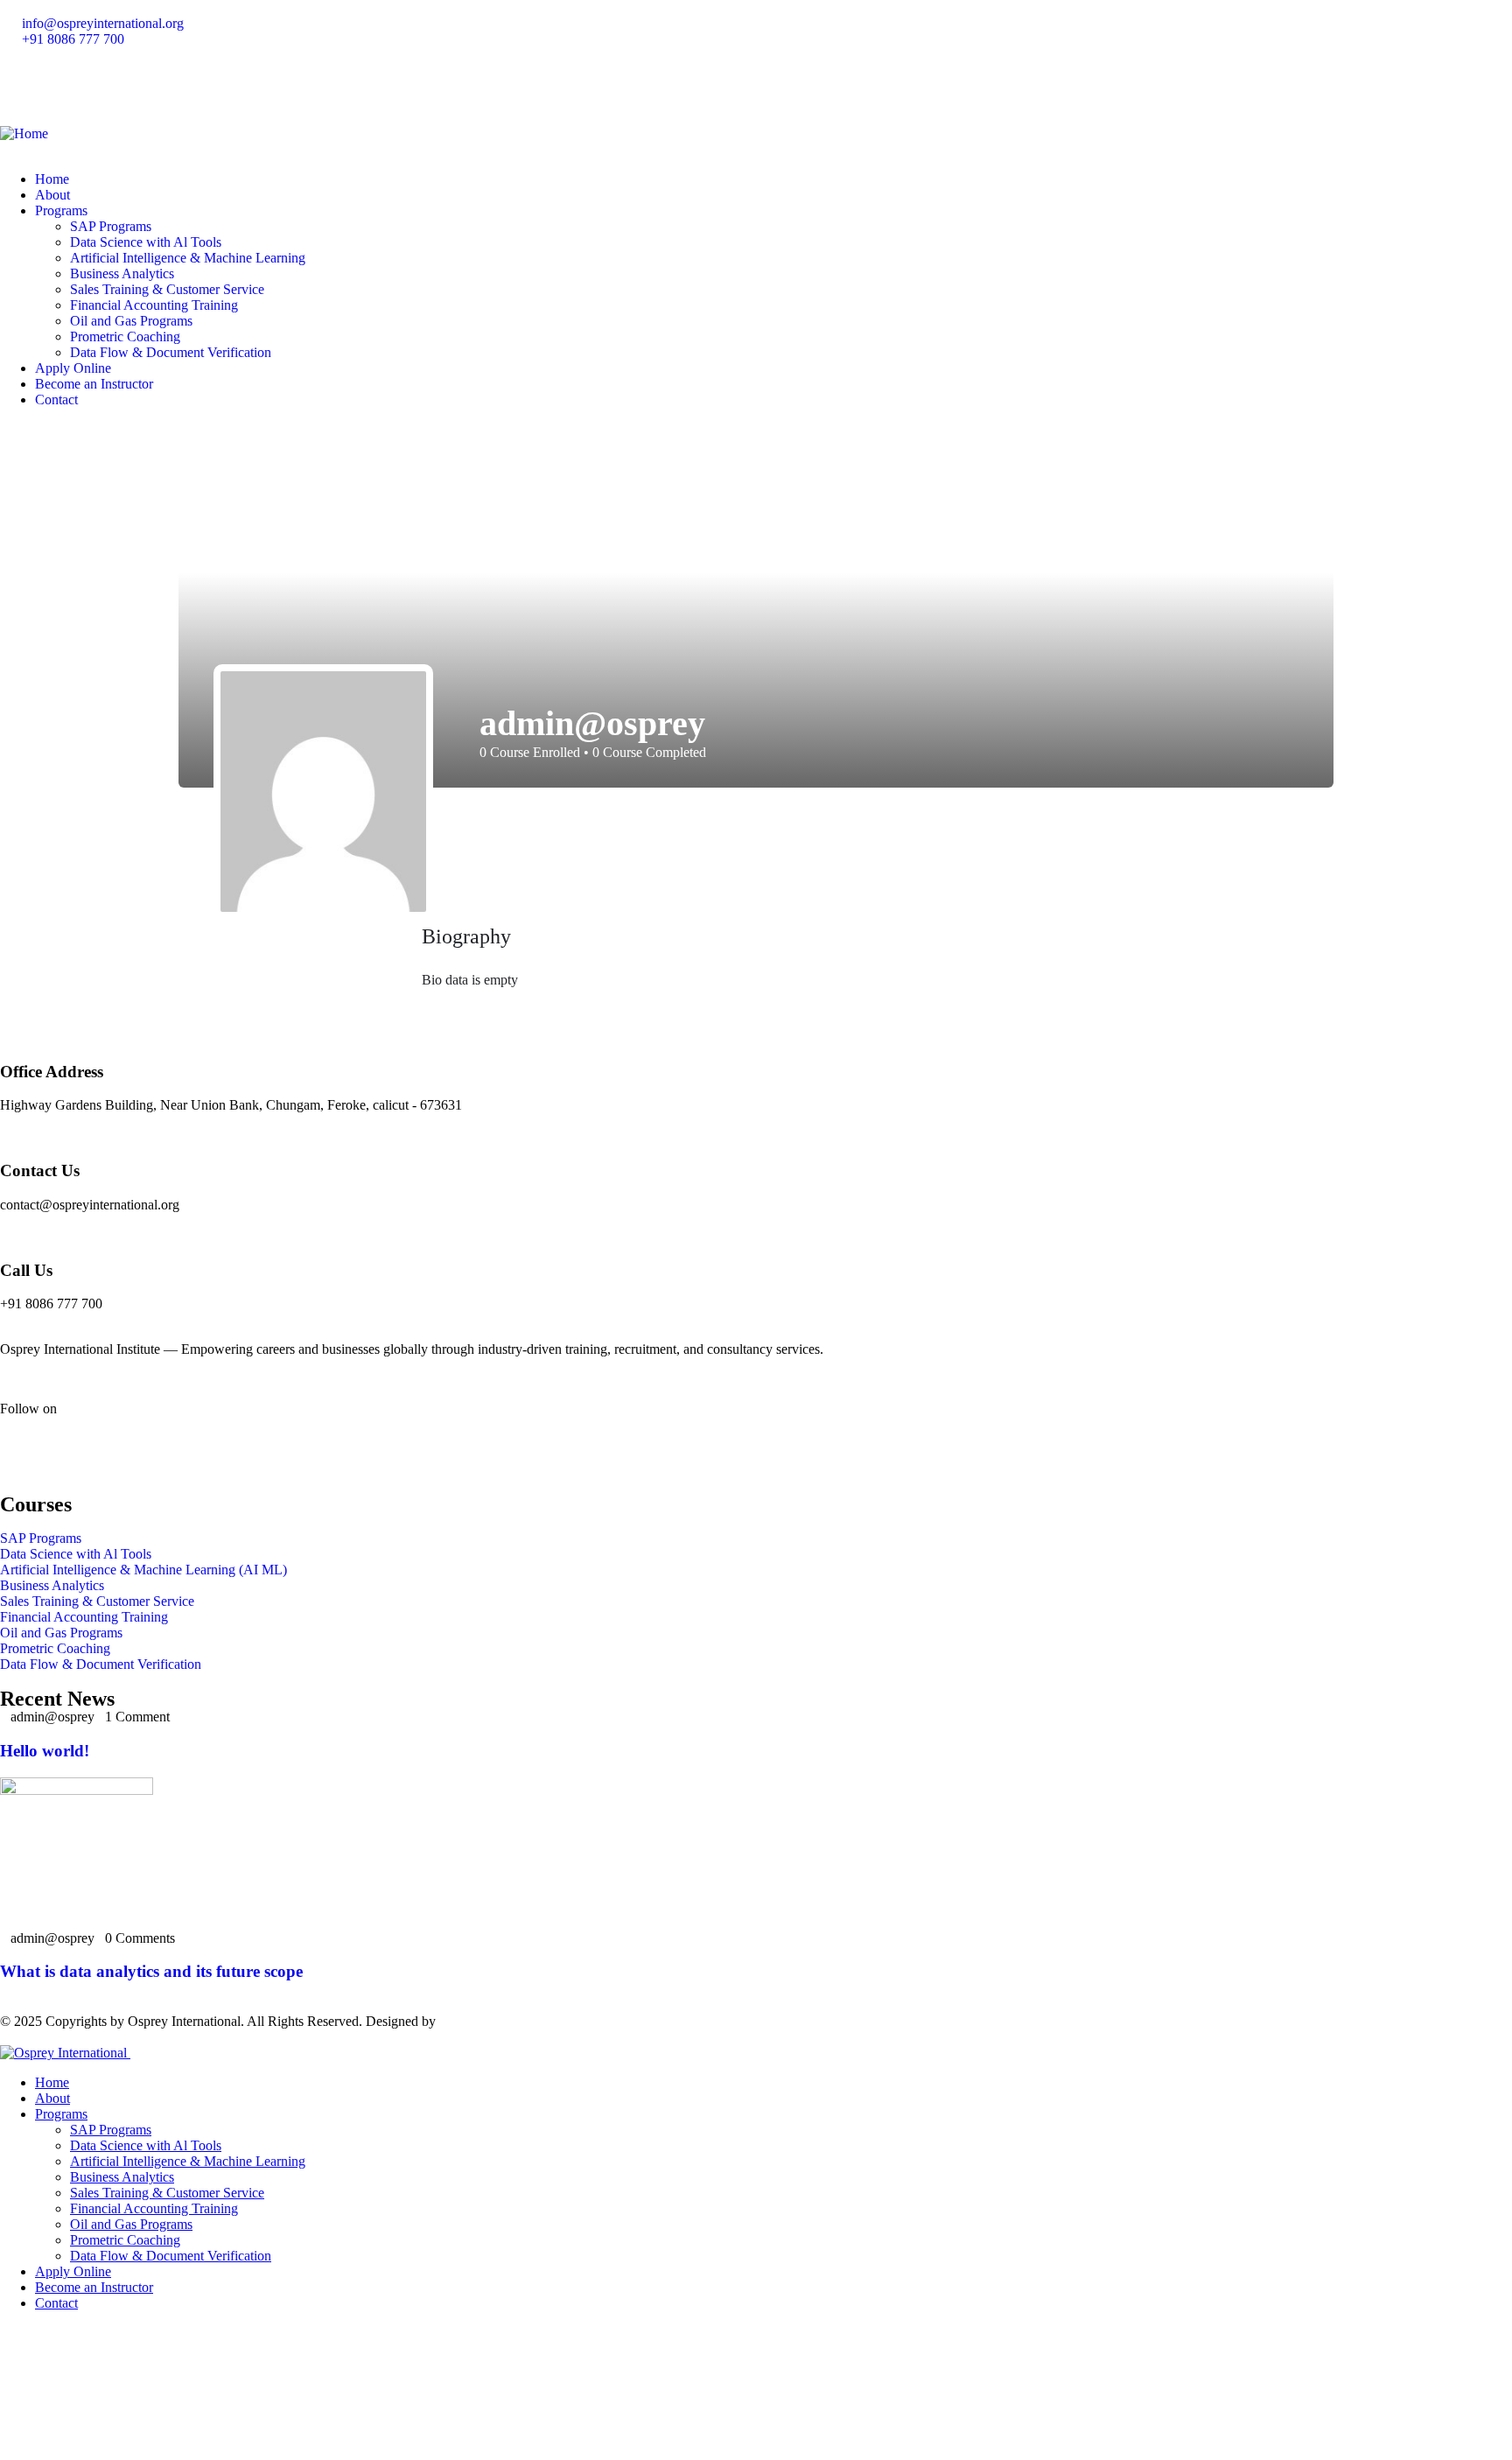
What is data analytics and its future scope (151, 1971)
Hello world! (45, 1751)
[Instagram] (69, 85)
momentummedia (487, 2021)
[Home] (24, 133)
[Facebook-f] (22, 1453)
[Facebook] (22, 85)
